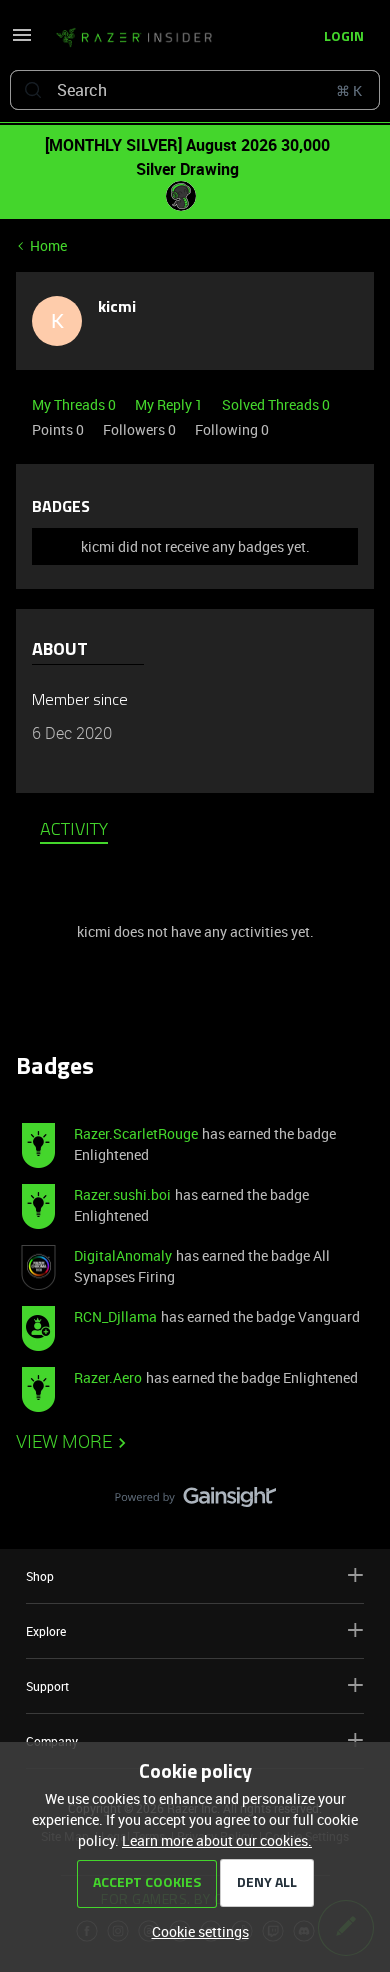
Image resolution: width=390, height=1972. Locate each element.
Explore (46, 1631)
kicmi (117, 308)
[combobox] (195, 90)
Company (52, 1741)
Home (48, 245)
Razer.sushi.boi (122, 1194)
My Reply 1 (170, 404)
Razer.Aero (108, 1377)
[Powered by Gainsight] (195, 1502)
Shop (40, 1576)
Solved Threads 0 (276, 404)
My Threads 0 (75, 404)
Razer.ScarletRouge (136, 1133)
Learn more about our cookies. (217, 1840)
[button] (22, 41)
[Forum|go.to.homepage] (134, 38)
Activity (74, 831)
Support (47, 1686)
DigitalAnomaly (123, 1255)
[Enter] (33, 90)
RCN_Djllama (115, 1316)
